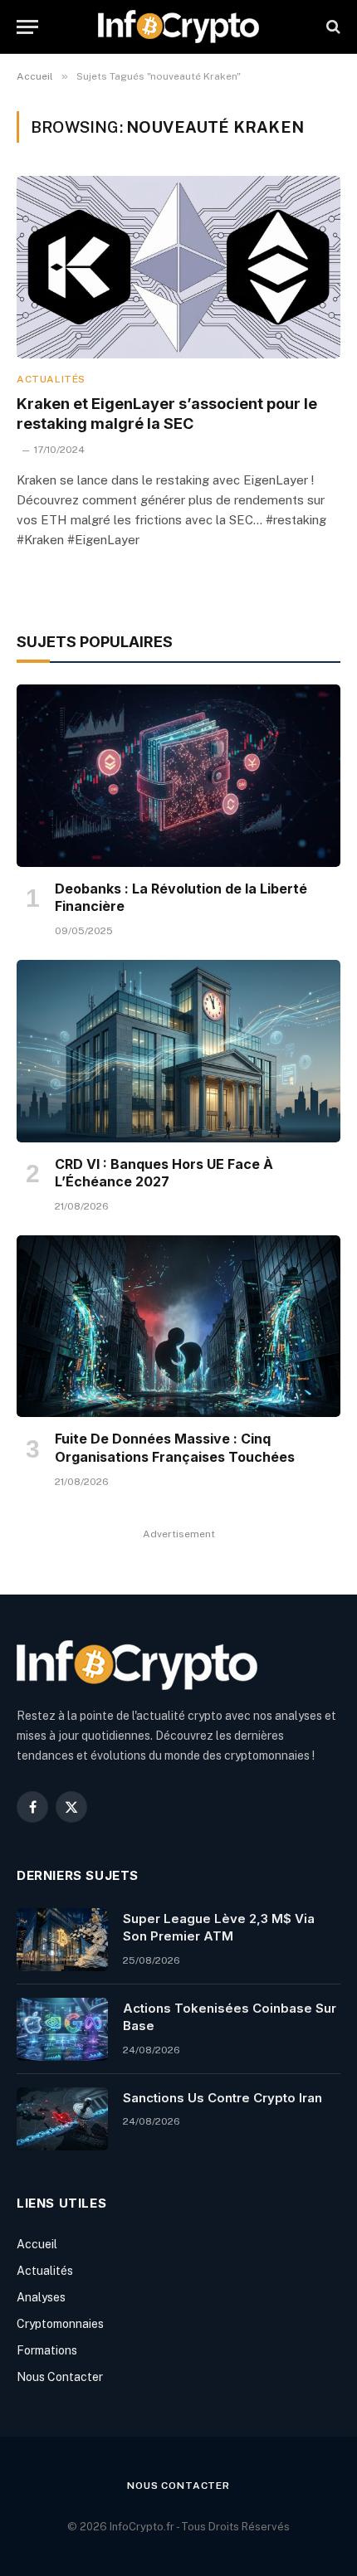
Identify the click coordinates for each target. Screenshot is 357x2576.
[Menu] (27, 27)
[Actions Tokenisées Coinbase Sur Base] (62, 2029)
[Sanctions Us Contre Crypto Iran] (62, 2119)
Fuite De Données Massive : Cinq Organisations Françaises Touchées (175, 1448)
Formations (47, 2350)
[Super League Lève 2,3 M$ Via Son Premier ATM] (62, 1940)
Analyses (41, 2297)
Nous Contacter (60, 2377)
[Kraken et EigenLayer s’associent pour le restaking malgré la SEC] (178, 267)
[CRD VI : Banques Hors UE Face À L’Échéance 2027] (178, 1051)
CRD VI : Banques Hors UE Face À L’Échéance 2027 (164, 1173)
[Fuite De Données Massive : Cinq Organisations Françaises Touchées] (178, 1326)
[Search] (332, 27)
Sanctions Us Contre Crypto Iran (223, 2098)
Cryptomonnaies (60, 2324)
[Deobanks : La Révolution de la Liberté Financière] (178, 775)
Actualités (45, 2271)
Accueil (37, 2244)
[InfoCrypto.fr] (178, 27)
